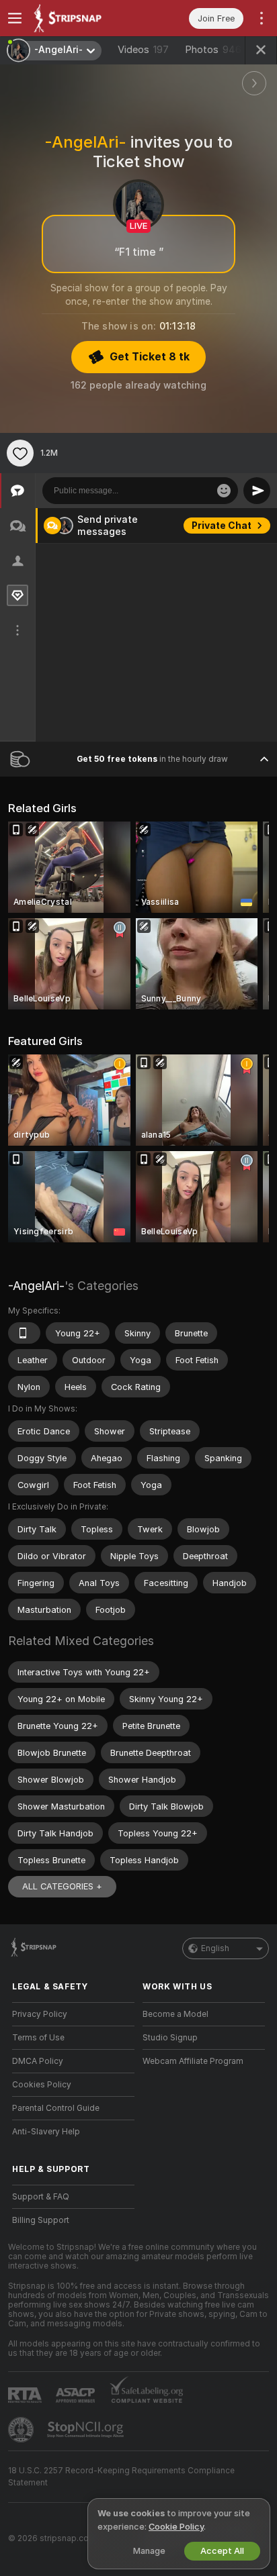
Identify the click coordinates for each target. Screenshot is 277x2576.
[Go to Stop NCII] (87, 2430)
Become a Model (175, 2014)
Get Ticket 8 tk (150, 357)
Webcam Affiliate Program (193, 2061)
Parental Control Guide (56, 2108)
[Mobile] (24, 1333)
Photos (213, 50)
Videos (143, 50)
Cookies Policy (42, 2085)
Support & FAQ (41, 2197)
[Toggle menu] (15, 18)
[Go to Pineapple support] (22, 2430)
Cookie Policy (176, 2527)
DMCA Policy (38, 2061)
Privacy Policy (40, 2014)
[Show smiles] (224, 491)
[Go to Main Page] (84, 18)
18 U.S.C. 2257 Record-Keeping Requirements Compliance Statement (121, 2477)
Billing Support (41, 2220)
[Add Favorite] (20, 453)
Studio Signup (170, 2038)
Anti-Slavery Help (46, 2132)
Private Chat (222, 526)
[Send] (257, 491)
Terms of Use (38, 2038)
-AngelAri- (36, 1286)
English (215, 1948)
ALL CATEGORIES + (62, 1886)
